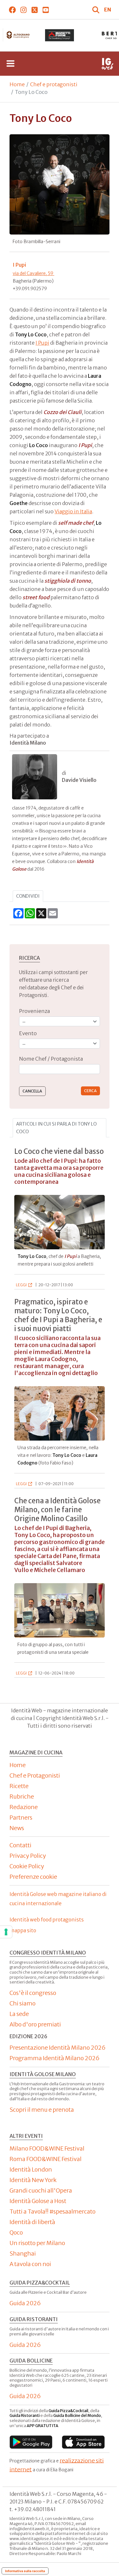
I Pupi (42, 343)
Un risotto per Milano (37, 2243)
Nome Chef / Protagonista (51, 1059)
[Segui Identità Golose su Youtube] (46, 10)
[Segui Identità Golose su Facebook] (12, 10)
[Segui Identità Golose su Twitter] (34, 10)
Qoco (16, 2232)
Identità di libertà (32, 2222)
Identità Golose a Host (38, 2201)
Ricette (19, 1786)
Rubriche (22, 1797)
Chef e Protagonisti (35, 1776)
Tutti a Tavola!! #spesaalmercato (53, 2211)
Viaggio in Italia (73, 511)
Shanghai (23, 2253)
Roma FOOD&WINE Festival (46, 2159)
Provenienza (34, 1011)
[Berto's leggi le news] (60, 35)
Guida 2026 (25, 2303)
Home (17, 84)
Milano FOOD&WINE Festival (47, 2148)
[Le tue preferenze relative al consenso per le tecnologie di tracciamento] (6, 1932)
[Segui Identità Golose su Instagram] (23, 10)
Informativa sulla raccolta (25, 2571)
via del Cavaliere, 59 (33, 273)
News (17, 1828)
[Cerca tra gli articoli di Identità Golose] (96, 10)
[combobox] (60, 1069)
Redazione (24, 1807)
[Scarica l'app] (31, 2442)
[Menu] (10, 64)
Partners (21, 1818)
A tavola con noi (30, 2264)
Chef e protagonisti (54, 84)
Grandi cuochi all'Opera (41, 2190)
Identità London (31, 2169)
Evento (28, 1033)
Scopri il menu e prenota (42, 2110)
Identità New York (33, 2180)
